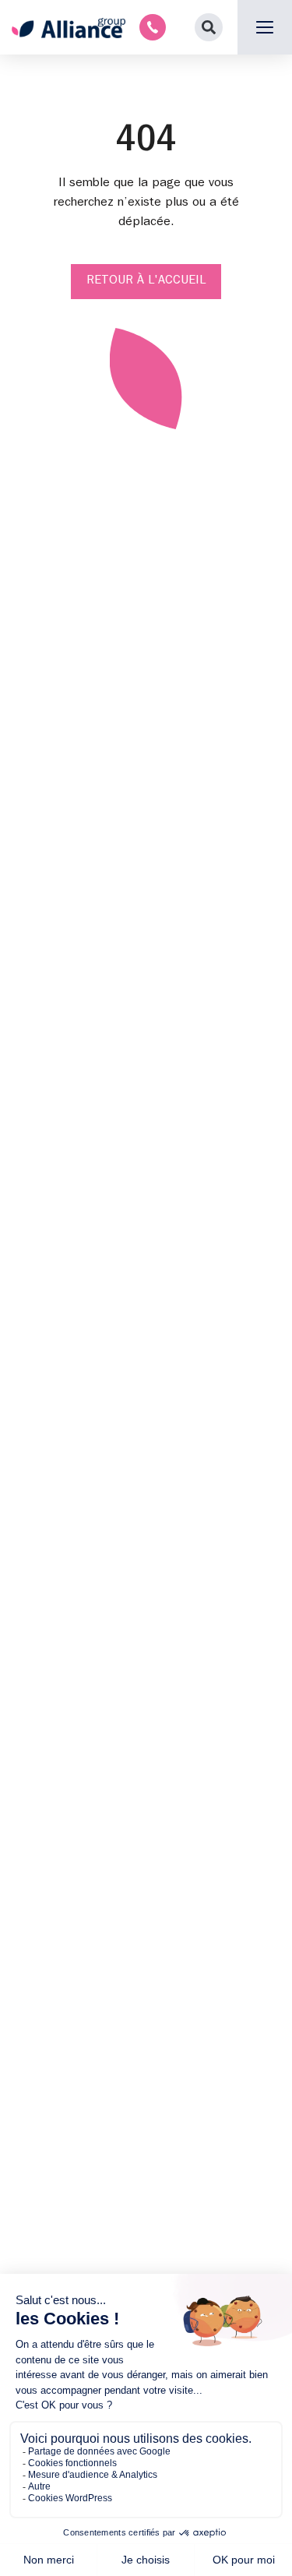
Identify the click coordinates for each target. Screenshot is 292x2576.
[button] (209, 27)
